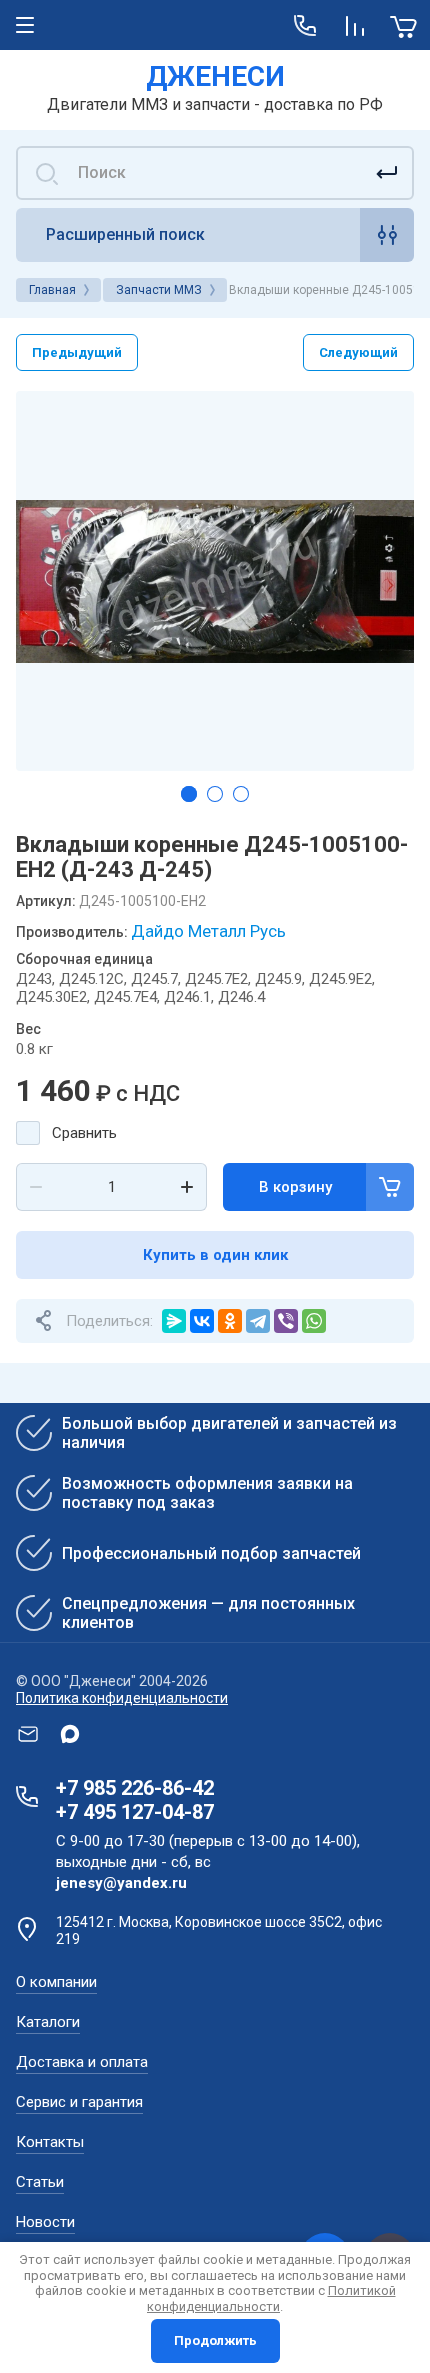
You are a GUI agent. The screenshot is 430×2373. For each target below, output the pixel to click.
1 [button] (189, 794)
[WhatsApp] (314, 1321)
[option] (215, 581)
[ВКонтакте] (202, 1321)
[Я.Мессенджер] (174, 1321)
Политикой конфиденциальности (271, 2298)
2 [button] (215, 794)
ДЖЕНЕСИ (215, 76)
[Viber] (286, 1321)
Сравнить (84, 1133)
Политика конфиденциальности (122, 1698)
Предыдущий (77, 352)
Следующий (358, 352)
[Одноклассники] (230, 1321)
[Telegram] (258, 1321)
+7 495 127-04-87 (135, 1812)
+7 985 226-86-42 (135, 1788)
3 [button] (241, 794)
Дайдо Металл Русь (208, 931)
